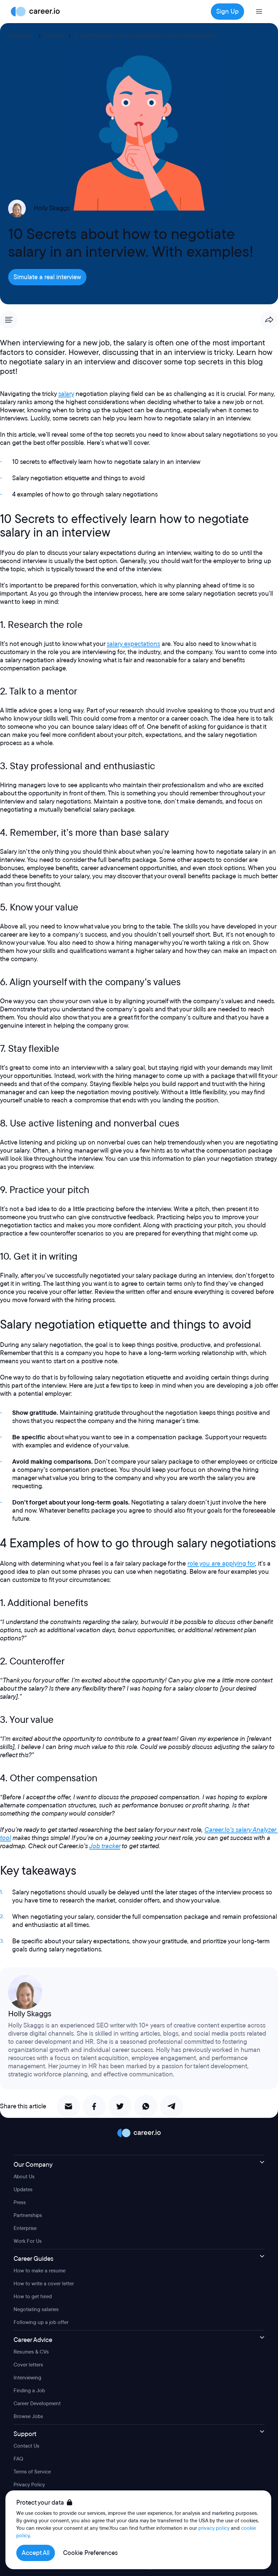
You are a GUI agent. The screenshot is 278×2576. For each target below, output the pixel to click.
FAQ (18, 2459)
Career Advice (24, 35)
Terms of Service (32, 2472)
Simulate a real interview (47, 277)
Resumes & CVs (31, 2352)
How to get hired (33, 2296)
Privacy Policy (29, 2485)
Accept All (36, 2553)
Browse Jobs (28, 2416)
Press (20, 2202)
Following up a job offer (41, 2322)
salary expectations (133, 644)
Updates (23, 2190)
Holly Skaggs (52, 208)
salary (66, 394)
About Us (24, 2177)
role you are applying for (221, 1564)
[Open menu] (259, 12)
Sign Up (227, 12)
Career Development (37, 2403)
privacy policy (214, 2528)
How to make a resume (39, 2271)
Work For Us (28, 2241)
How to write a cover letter (44, 2284)
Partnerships (28, 2215)
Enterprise (25, 2228)
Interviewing (58, 35)
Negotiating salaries (36, 2309)
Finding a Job (29, 2391)
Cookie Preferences (90, 2553)
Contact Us (26, 2446)
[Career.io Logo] (35, 12)
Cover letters (28, 2365)
